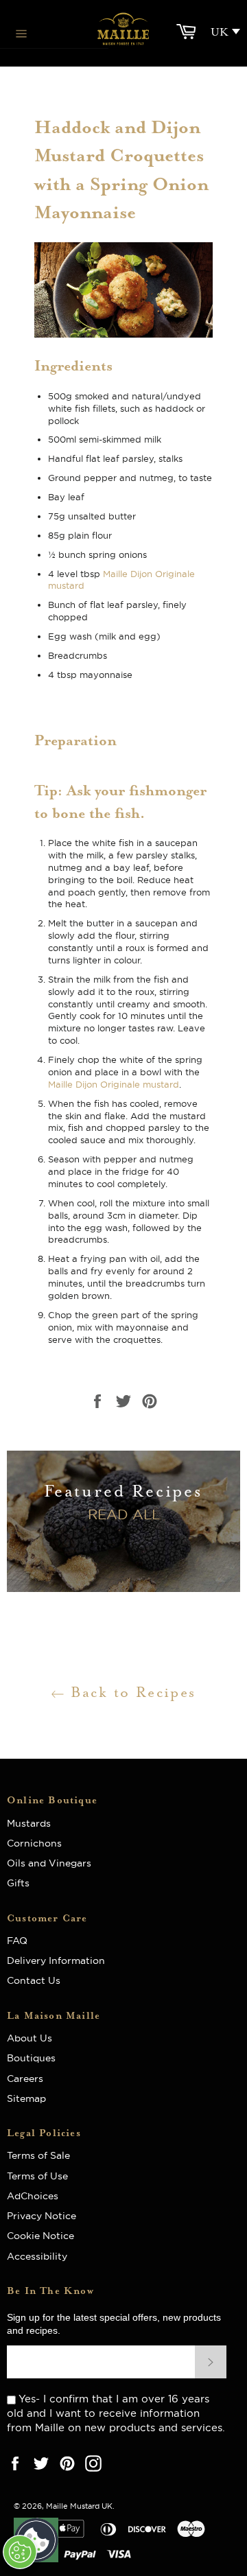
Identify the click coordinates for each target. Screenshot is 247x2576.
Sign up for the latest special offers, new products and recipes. (114, 2324)
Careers (25, 2079)
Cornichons (34, 1843)
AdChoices (33, 2196)
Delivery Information (56, 1960)
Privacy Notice (42, 2216)
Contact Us (34, 1980)
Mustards (29, 1823)
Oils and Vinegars (49, 1863)
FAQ (21, 1941)
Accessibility (37, 2256)
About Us (35, 2038)
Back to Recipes (130, 1692)
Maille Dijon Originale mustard (114, 1084)
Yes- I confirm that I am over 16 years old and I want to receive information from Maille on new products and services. (116, 2413)
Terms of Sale (38, 2155)
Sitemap (26, 2098)
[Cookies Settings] (20, 2552)
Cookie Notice (40, 2236)
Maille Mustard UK (79, 2506)
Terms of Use (37, 2176)
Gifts (18, 1883)
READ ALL (124, 1514)
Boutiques (31, 2058)
